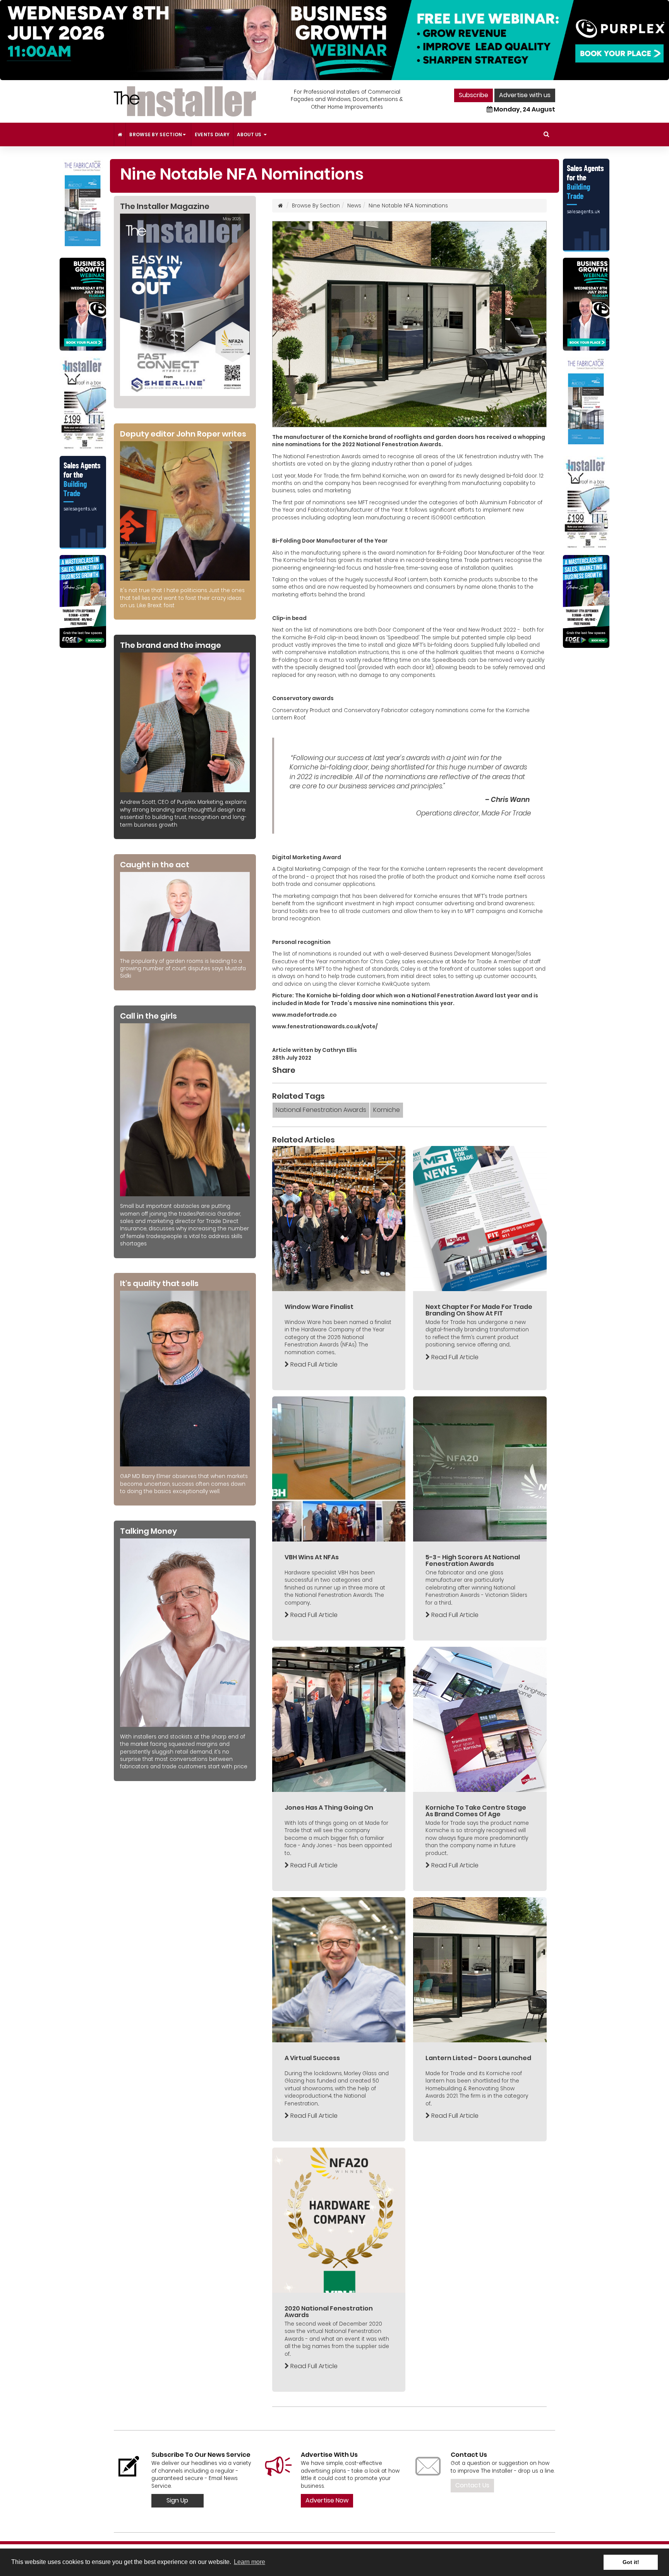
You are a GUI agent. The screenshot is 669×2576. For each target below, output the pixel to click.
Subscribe (473, 95)
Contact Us (472, 2485)
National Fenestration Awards (321, 1110)
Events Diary (212, 134)
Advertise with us (525, 95)
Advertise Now (327, 2500)
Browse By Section (156, 134)
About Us (250, 134)
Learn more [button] (250, 2562)
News (354, 206)
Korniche (387, 1110)
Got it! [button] (631, 2562)
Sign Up (177, 2500)
